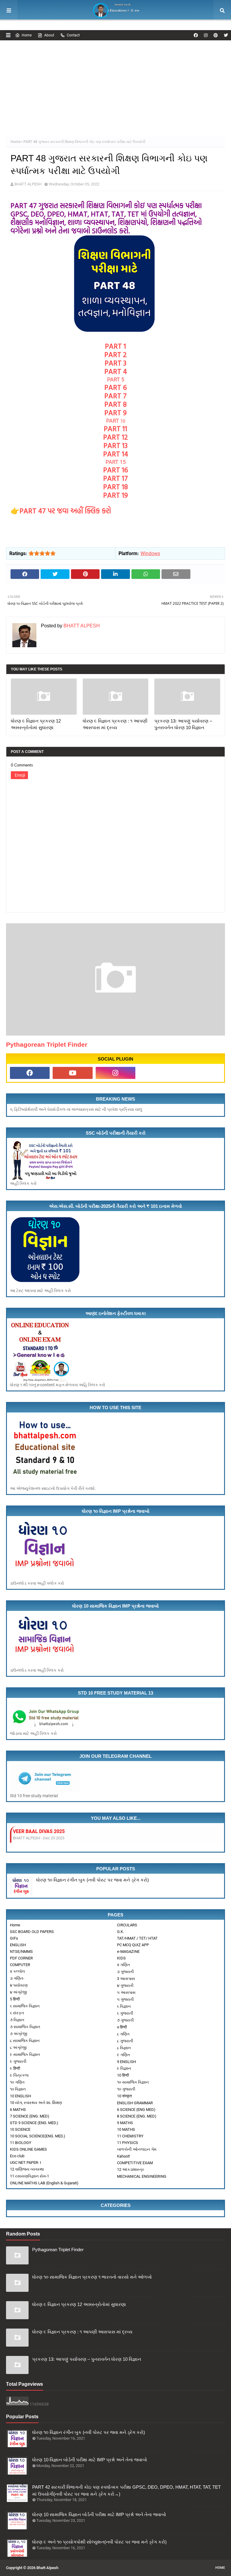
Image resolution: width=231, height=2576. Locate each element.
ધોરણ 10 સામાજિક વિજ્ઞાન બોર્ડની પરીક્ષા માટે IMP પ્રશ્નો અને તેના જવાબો (99, 2514)
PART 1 (115, 346)
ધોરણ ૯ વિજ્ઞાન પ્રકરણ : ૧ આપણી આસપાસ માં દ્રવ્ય (115, 724)
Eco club (17, 2156)
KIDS (121, 1958)
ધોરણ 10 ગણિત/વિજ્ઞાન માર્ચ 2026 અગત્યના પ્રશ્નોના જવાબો (86, 1831)
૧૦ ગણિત (17, 2082)
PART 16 (116, 470)
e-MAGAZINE (128, 1951)
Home (27, 35)
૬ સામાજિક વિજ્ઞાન (25, 2006)
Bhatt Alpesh (47, 2568)
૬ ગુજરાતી (125, 2013)
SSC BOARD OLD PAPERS (32, 1932)
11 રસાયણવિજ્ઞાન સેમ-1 (29, 2176)
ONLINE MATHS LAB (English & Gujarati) (44, 2183)
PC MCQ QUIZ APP (133, 1945)
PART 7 (115, 396)
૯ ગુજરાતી (18, 2061)
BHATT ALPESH (28, 184)
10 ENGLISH (20, 2096)
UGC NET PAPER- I (26, 2163)
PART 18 (115, 486)
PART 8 (115, 404)
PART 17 (115, 478)
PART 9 (115, 412)
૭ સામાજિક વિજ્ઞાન (25, 2027)
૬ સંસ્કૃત (17, 2013)
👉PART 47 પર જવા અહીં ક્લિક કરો (62, 511)
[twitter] (225, 35)
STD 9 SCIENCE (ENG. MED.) (34, 2123)
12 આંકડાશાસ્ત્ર (131, 2169)
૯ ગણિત (123, 2055)
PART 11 (115, 428)
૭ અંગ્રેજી (18, 2034)
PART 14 (116, 454)
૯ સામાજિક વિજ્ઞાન (25, 2054)
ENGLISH (18, 1945)
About (49, 35)
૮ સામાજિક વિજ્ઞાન (25, 2041)
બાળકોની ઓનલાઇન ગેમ (137, 2149)
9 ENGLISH (126, 2062)
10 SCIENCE (20, 2129)
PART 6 (116, 387)
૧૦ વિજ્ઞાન (18, 2089)
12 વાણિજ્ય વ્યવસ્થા (27, 2169)
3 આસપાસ (126, 1979)
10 (116, 421)
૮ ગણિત (123, 2034)
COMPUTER (20, 1965)
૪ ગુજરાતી (125, 1986)
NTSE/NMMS (21, 1951)
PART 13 (115, 445)
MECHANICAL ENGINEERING (142, 2176)
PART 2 (115, 354)
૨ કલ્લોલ (17, 1971)
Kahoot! (123, 2156)
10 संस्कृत (124, 2096)
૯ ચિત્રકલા (19, 2075)
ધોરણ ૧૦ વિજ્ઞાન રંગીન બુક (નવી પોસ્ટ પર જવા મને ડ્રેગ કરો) (92, 1880)
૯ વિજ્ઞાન (124, 2068)
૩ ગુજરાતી (125, 1972)
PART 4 (116, 371)
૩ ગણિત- (17, 1978)
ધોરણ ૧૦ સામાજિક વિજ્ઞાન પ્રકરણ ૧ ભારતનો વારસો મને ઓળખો (92, 2277)
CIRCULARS (127, 1925)
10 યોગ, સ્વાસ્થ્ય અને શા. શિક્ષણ (36, 2103)
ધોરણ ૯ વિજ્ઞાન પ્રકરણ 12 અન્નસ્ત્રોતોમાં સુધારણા (36, 724)
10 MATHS (126, 2129)
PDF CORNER (21, 1958)
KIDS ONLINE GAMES (28, 2149)
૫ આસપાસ (126, 1992)
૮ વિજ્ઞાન (124, 2048)
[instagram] (206, 35)
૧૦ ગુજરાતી (126, 2089)
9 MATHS (125, 2123)
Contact (73, 35)
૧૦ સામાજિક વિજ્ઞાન (133, 2082)
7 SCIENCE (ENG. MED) (30, 2116)
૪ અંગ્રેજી (18, 1992)
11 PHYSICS (128, 2143)
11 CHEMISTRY (130, 2136)
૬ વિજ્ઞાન (124, 2006)
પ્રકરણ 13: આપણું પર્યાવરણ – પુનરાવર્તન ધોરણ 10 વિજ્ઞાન (183, 724)
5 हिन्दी (15, 1999)
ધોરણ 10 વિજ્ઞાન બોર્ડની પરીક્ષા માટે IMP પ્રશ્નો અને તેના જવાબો (90, 2460)
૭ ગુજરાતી (125, 2020)
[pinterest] (216, 35)
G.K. (120, 1932)
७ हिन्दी (122, 2027)
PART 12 (115, 437)
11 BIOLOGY (21, 2143)
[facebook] (196, 35)
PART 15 (116, 462)
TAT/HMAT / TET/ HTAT (137, 1938)
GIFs (14, 1938)
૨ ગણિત (123, 1965)
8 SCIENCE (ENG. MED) (137, 2116)
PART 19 (115, 495)
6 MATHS (18, 2110)
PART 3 (115, 363)
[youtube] (72, 1073)
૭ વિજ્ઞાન (17, 2020)
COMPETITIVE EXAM (135, 2163)
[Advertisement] (115, 85)
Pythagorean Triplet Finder (47, 1044)
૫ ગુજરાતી (125, 1999)
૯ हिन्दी (15, 2068)
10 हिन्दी (123, 2075)
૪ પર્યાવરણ (19, 1985)
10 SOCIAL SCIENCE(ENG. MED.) (38, 2136)
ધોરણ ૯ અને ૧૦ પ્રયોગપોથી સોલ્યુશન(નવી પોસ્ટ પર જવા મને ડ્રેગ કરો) (99, 2542)
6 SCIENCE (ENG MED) (136, 2110)
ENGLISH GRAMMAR (135, 2103)
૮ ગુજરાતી (125, 2041)
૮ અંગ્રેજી (18, 2048)
